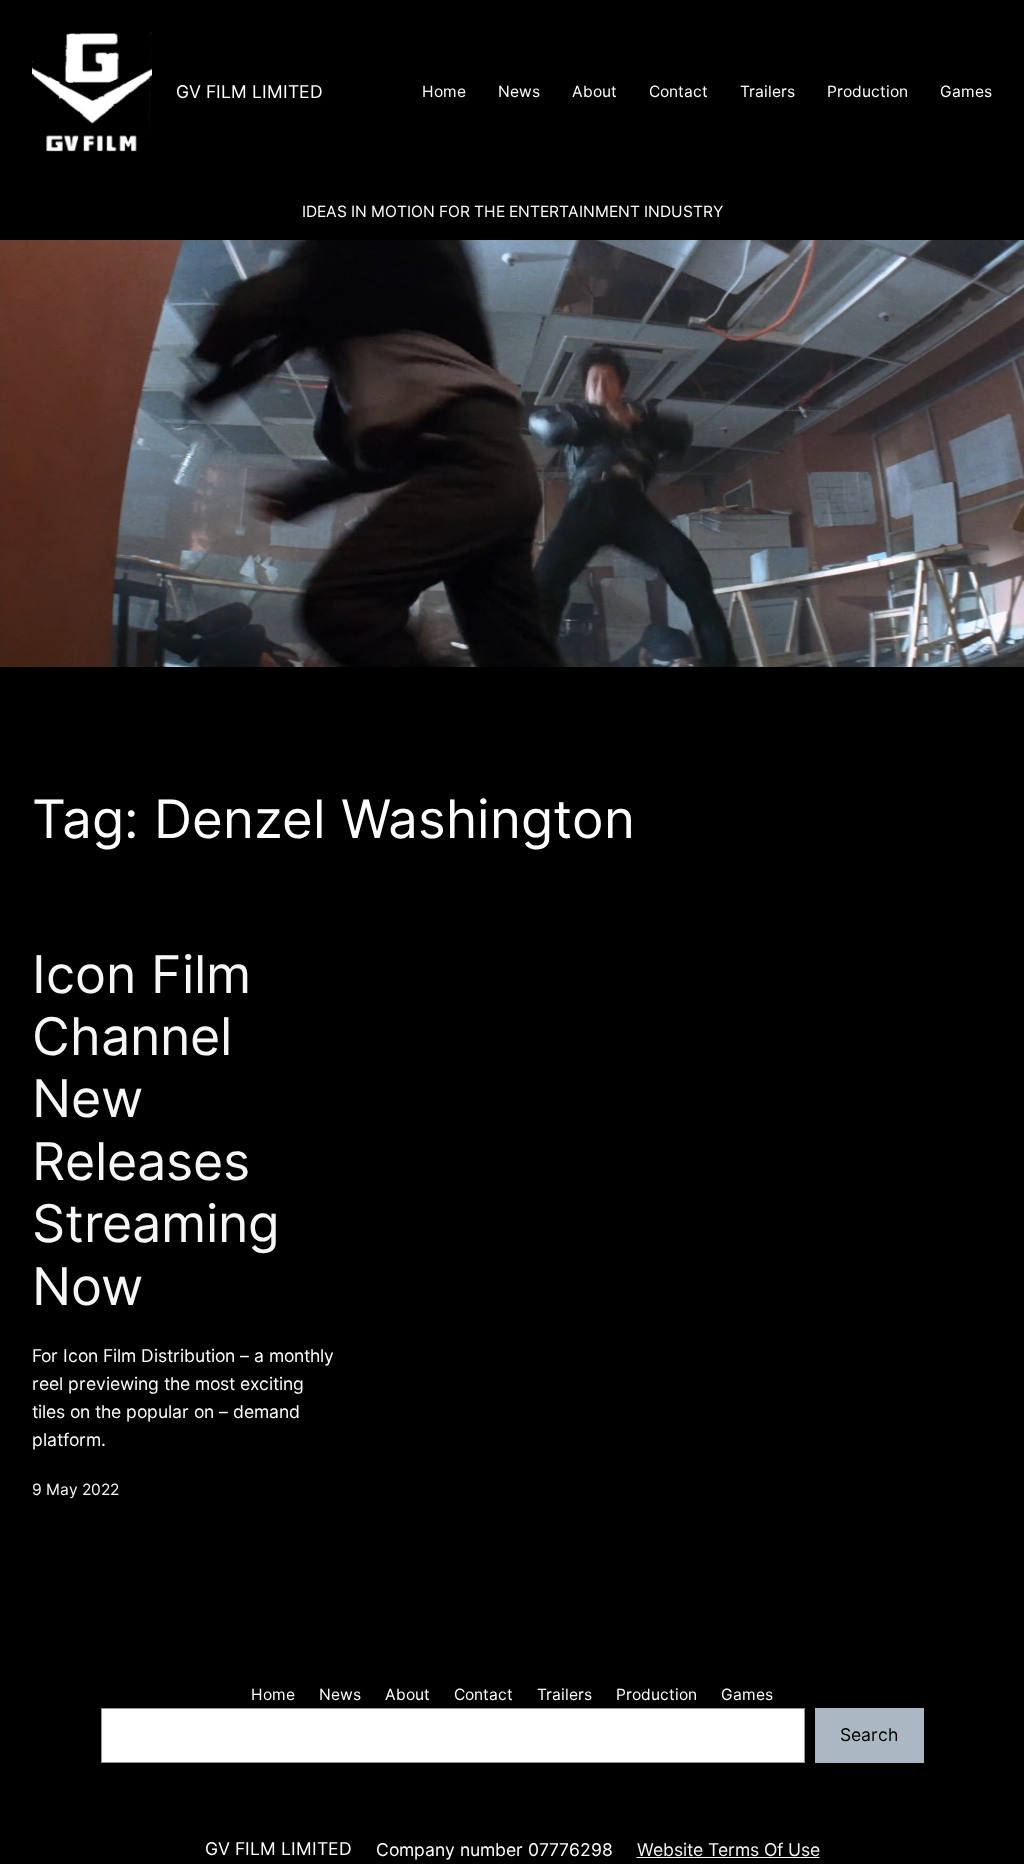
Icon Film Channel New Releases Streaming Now (156, 1131)
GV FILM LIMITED (249, 91)
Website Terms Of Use (728, 1849)
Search (869, 1734)
